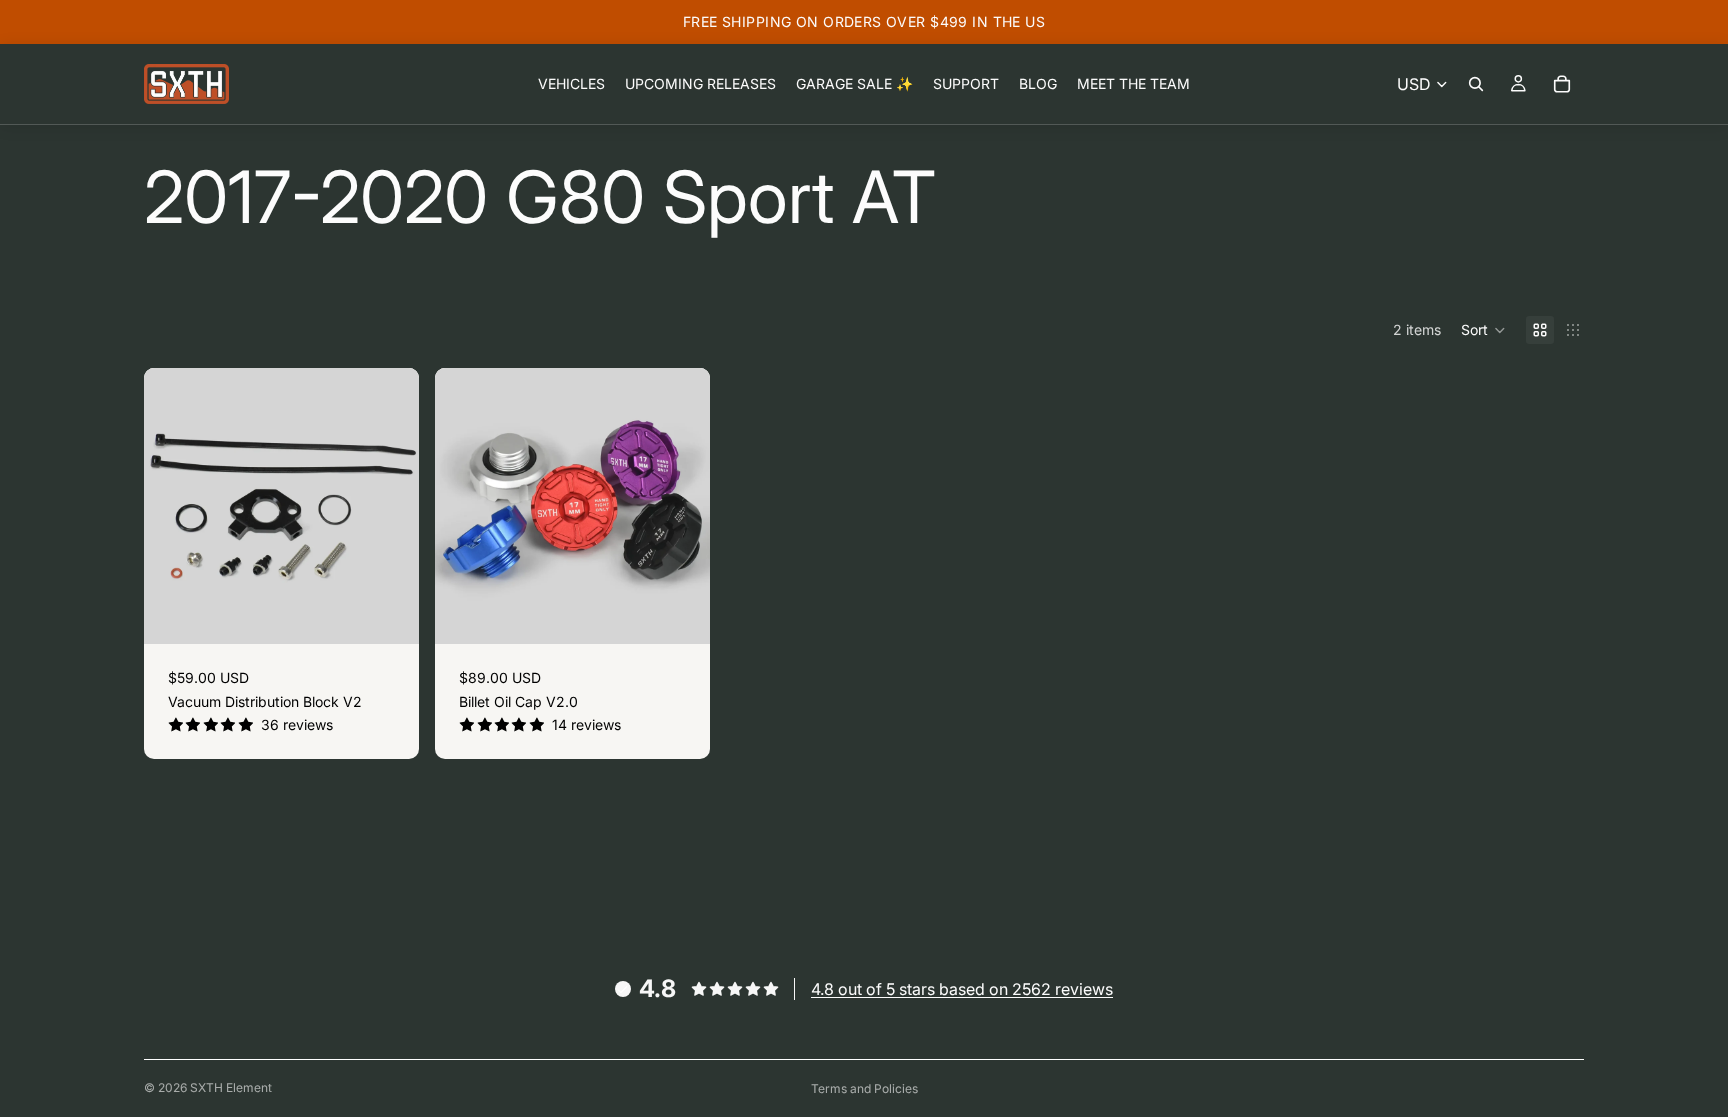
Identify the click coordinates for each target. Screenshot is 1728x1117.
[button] (1483, 330)
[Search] (1476, 84)
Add (405, 613)
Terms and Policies (864, 1088)
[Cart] (1562, 84)
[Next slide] (389, 506)
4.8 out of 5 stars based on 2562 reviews (962, 989)
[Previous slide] (174, 506)
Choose (697, 613)
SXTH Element (231, 1087)
